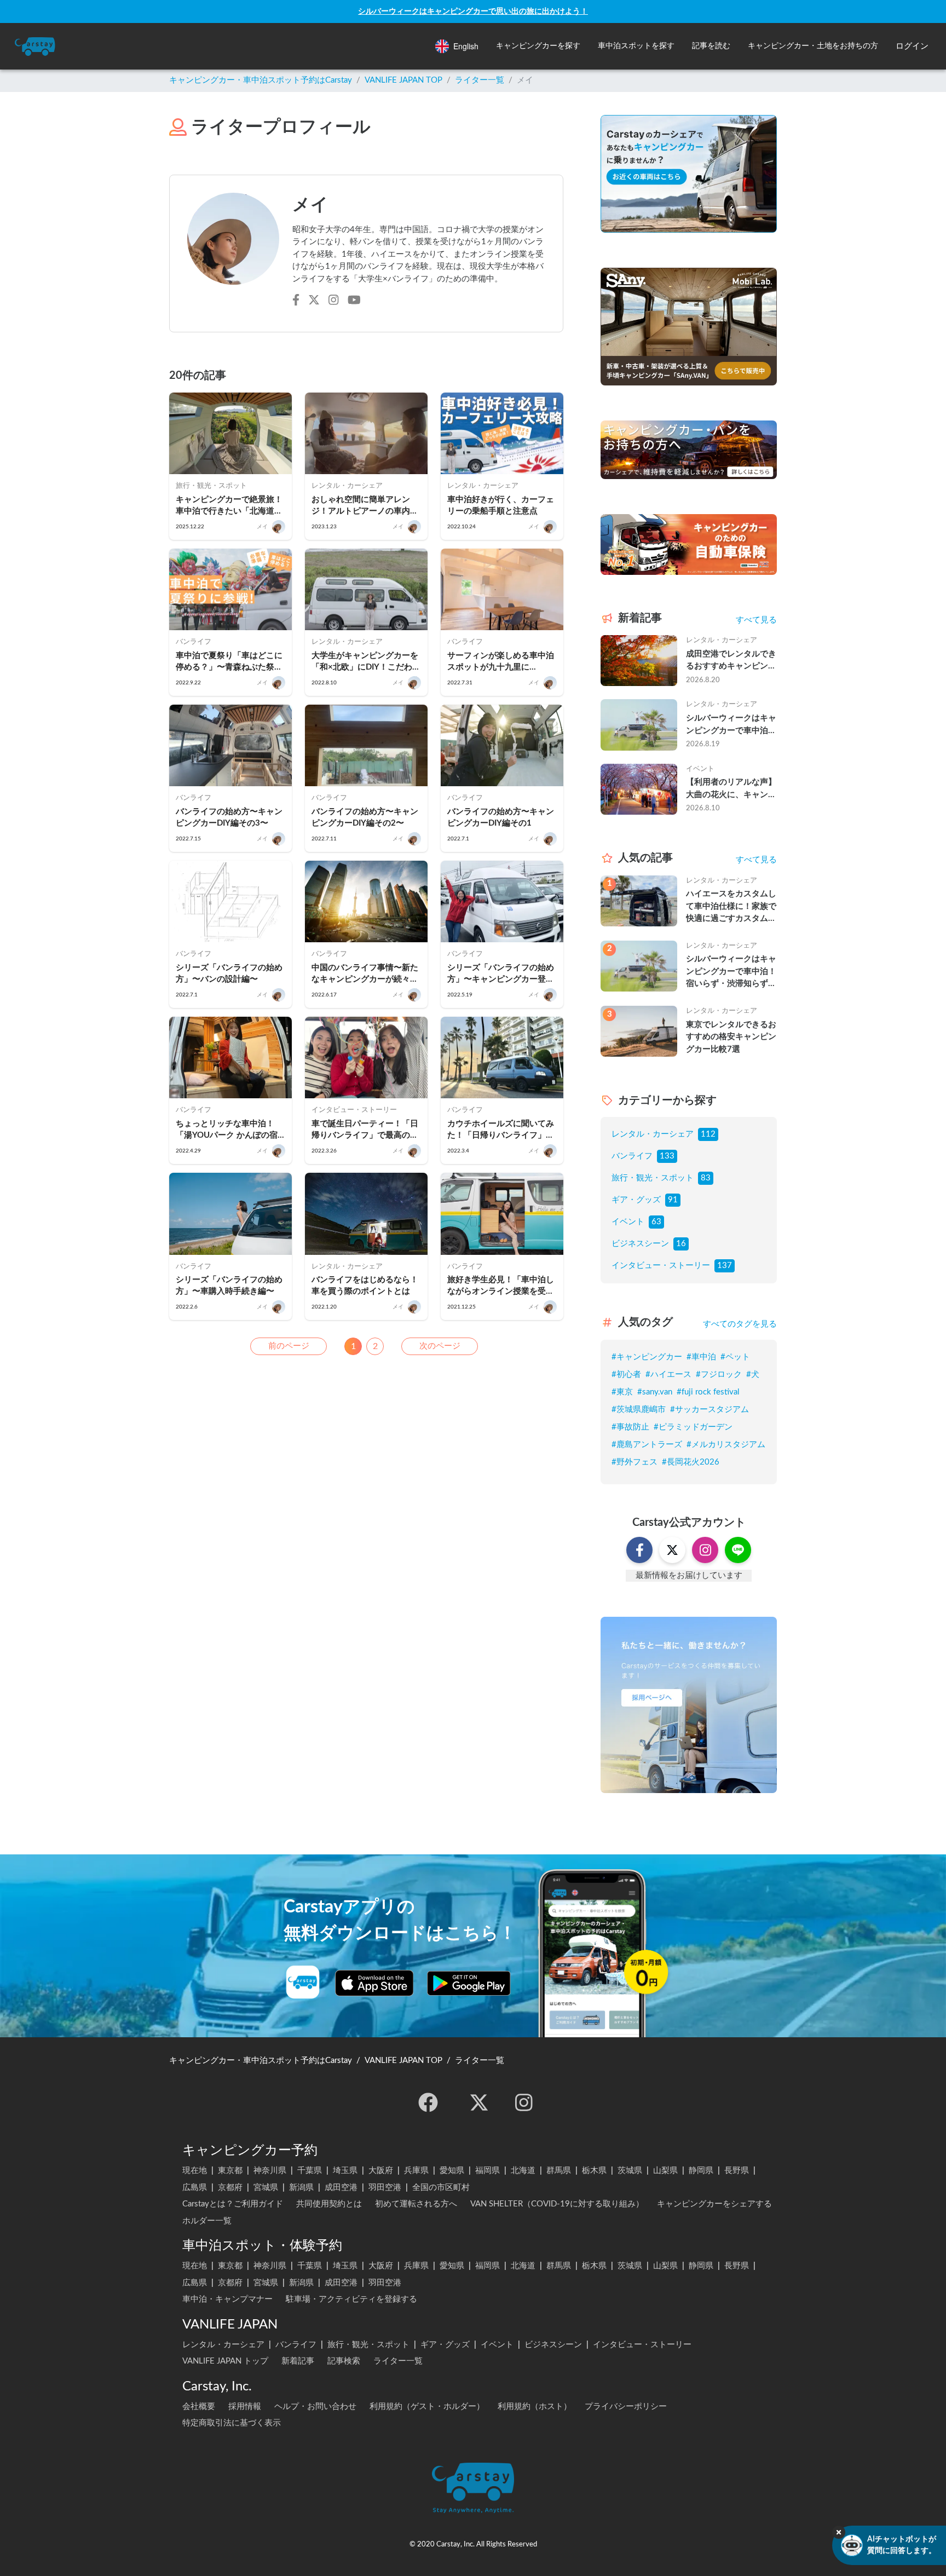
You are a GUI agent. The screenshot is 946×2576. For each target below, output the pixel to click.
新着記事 (298, 2361)
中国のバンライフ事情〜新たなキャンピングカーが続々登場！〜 (365, 974)
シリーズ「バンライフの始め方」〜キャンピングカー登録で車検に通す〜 (501, 974)
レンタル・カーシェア (653, 1134)
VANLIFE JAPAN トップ (225, 2361)
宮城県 (266, 2188)
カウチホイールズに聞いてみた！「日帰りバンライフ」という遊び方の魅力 (501, 1130)
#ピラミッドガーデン (693, 1427)
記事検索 (344, 2361)
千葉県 (310, 2171)
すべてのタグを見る (740, 1324)
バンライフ (632, 1156)
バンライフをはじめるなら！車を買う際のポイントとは (365, 1286)
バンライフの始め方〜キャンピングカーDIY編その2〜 (365, 817)
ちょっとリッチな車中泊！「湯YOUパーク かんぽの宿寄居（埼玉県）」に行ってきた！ (229, 1130)
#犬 (753, 1375)
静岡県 (701, 2171)
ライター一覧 (480, 80)
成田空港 (341, 2188)
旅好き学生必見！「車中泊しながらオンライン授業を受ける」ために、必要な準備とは (501, 1286)
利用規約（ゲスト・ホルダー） (427, 2407)
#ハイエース (668, 1375)
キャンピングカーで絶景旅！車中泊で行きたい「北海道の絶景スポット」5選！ (229, 506)
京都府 (230, 2188)
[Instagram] (524, 2102)
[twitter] (479, 2102)
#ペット (735, 1357)
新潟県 (301, 2188)
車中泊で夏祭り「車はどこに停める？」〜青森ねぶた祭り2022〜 (229, 662)
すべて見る (756, 620)
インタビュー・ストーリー (661, 1266)
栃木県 (594, 2171)
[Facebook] (428, 2102)
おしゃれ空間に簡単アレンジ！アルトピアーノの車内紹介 (365, 506)
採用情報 (245, 2407)
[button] (538, 46)
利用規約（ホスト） (535, 2407)
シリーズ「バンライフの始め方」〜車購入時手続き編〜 (229, 1286)
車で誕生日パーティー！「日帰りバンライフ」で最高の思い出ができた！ (365, 1130)
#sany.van (655, 1392)
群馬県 (559, 2171)
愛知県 (452, 2171)
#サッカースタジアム (709, 1410)
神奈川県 (270, 2171)
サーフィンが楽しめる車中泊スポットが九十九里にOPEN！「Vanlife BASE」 (501, 662)
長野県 (737, 2171)
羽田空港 (385, 2188)
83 (706, 1178)
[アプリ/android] (469, 1983)
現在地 (195, 2171)
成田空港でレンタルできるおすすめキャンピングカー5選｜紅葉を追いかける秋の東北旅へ (731, 661)
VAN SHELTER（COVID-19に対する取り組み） (557, 2204)
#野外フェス (634, 1462)
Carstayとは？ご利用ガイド (233, 2204)
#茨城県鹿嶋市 (639, 1410)
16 (681, 1244)
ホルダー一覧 (207, 2221)
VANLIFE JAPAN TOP (403, 80)
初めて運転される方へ (416, 2204)
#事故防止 (630, 1427)
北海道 (523, 2171)
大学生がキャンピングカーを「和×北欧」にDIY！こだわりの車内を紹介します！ (366, 662)
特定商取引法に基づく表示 (232, 2423)
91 (673, 1200)
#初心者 (626, 1375)
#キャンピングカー (647, 1357)
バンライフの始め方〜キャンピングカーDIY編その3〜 (229, 817)
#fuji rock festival (708, 1392)
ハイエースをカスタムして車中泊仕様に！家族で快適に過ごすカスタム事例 (731, 907)
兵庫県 (416, 2171)
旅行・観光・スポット (653, 1178)
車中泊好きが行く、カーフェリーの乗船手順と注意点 (501, 505)
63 (656, 1222)
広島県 (195, 2188)
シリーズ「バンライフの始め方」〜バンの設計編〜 (229, 973)
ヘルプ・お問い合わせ (315, 2407)
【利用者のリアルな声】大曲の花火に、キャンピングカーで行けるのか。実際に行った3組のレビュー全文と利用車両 (731, 789)
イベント (628, 1222)
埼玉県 (345, 2171)
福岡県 (488, 2171)
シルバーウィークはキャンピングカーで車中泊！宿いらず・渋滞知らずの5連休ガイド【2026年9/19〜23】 (731, 725)
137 (725, 1266)
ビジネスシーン (640, 1244)
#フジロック (719, 1375)
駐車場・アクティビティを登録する (351, 2299)
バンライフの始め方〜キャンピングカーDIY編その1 (501, 817)
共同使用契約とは (329, 2204)
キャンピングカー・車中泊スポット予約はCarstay (261, 80)
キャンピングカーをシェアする (714, 2204)
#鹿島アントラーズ (647, 1445)
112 (708, 1134)
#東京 (622, 1392)
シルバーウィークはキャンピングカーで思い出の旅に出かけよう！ (473, 11)
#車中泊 (701, 1357)
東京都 (230, 2171)
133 (667, 1156)
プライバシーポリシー (626, 2407)
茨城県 (630, 2171)
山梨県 (665, 2171)
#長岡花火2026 (691, 1462)
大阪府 (381, 2171)
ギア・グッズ (636, 1200)
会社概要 (199, 2407)
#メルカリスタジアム (726, 1445)
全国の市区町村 (441, 2188)
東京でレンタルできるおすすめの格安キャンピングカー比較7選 (731, 1037)
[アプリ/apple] (374, 1983)
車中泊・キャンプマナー (227, 2299)
